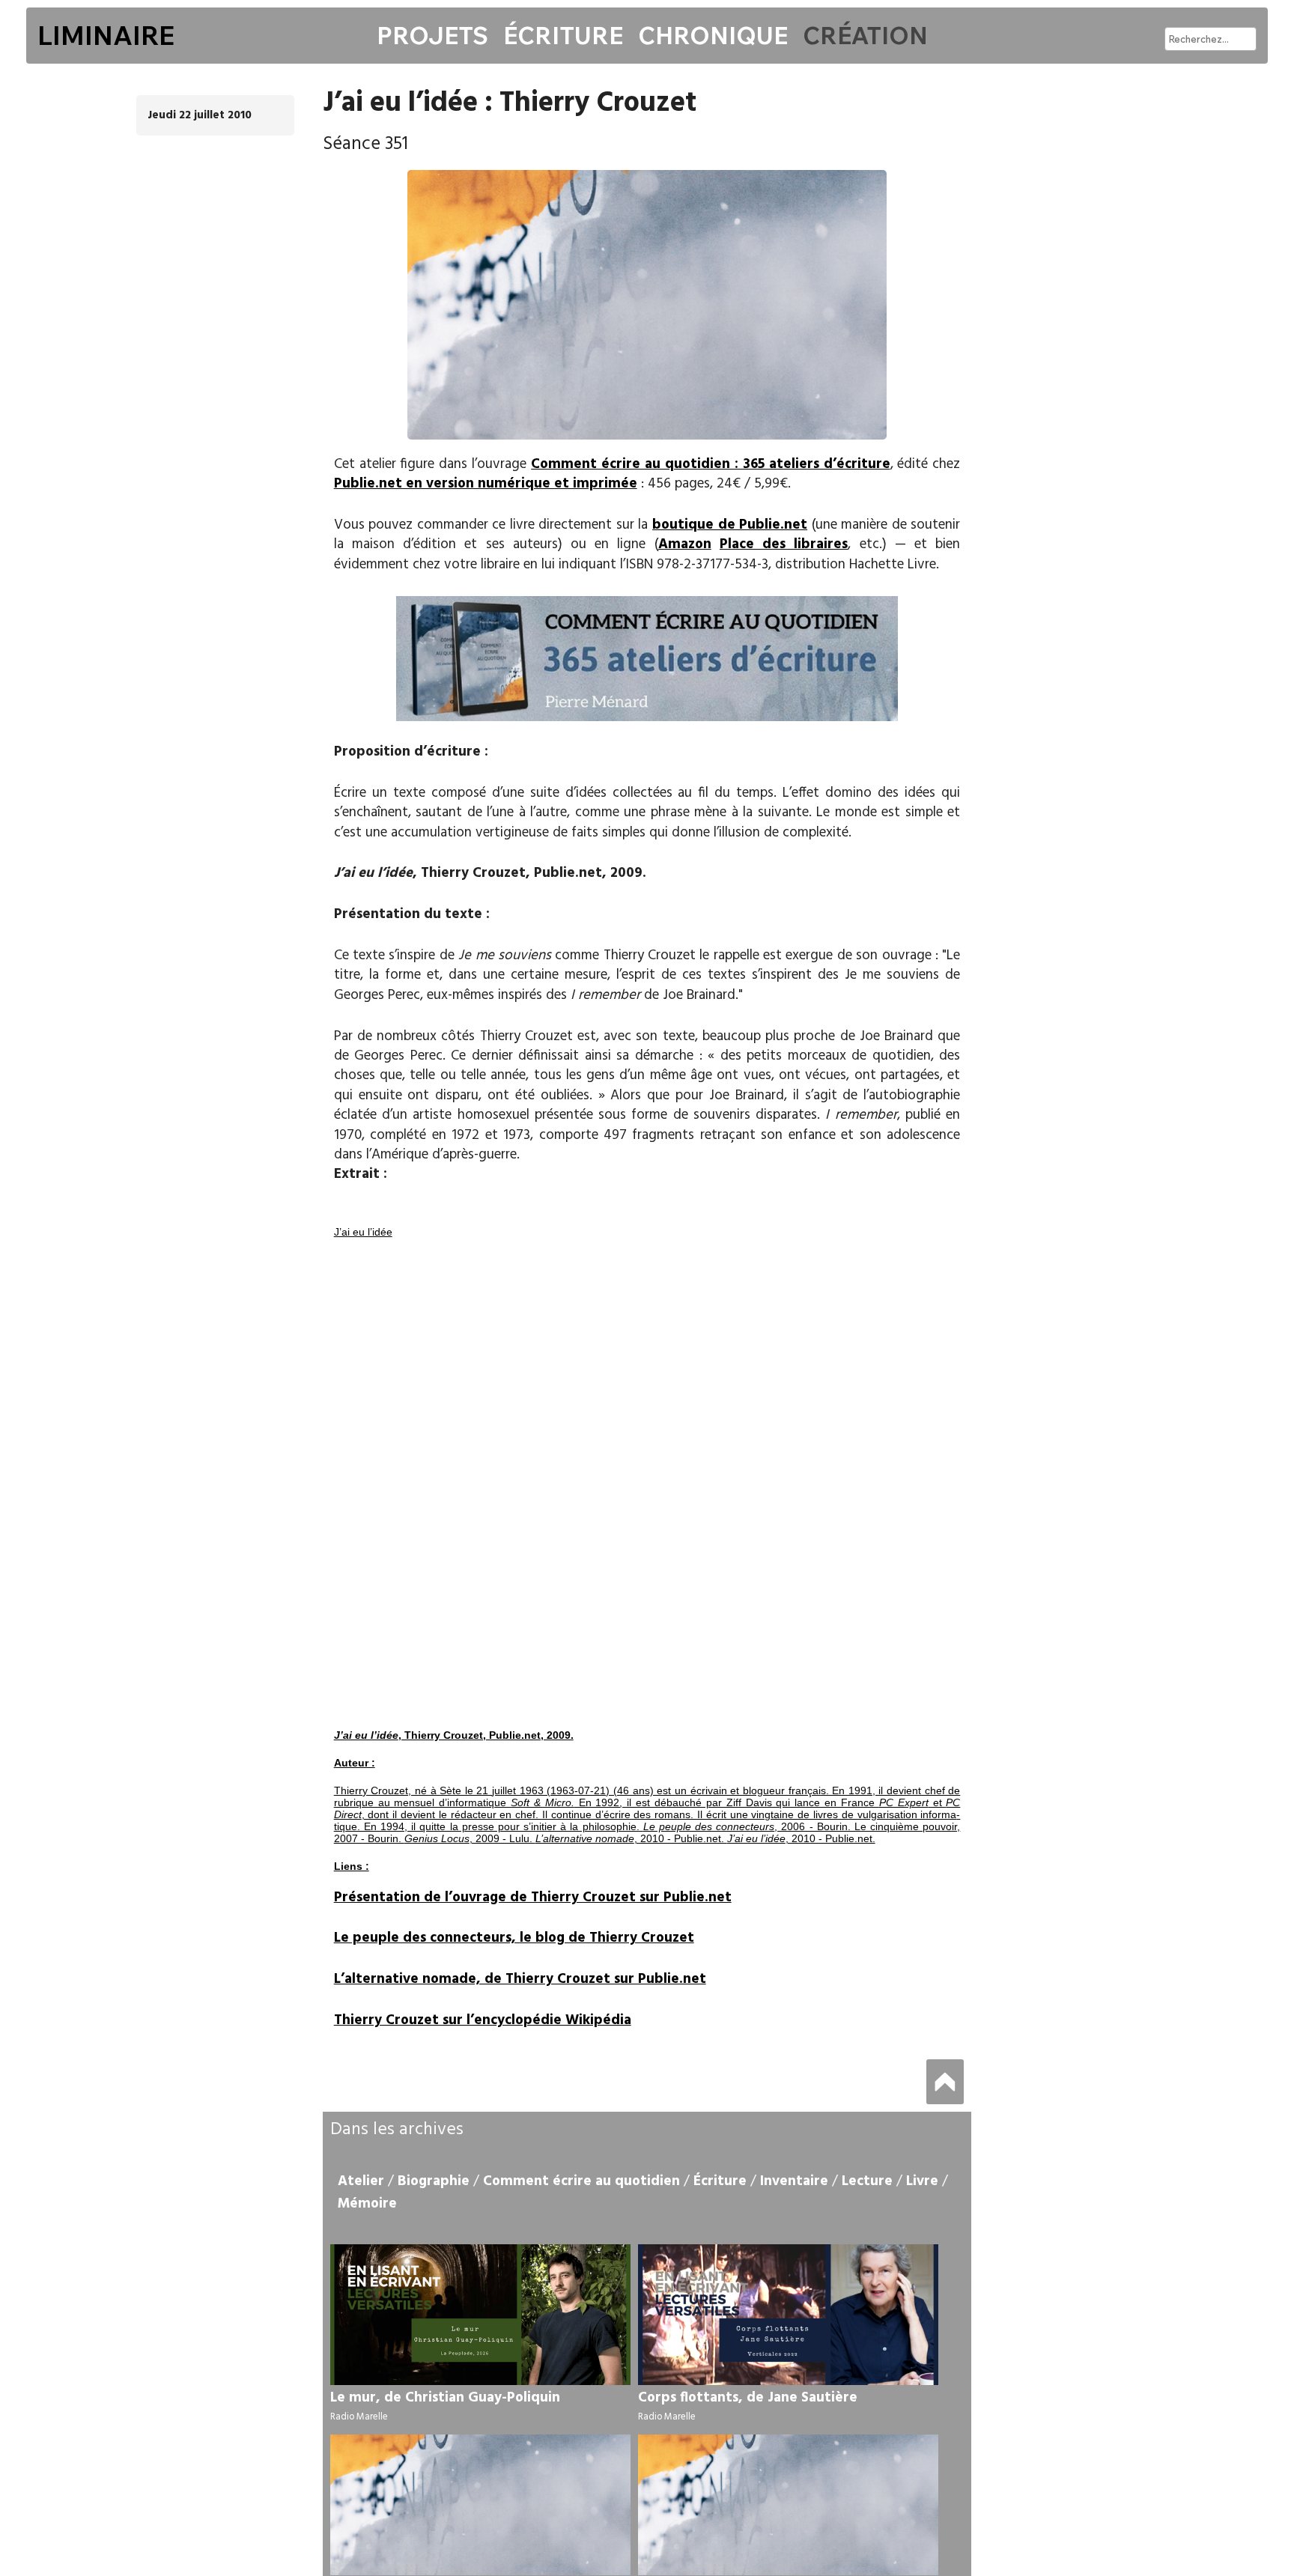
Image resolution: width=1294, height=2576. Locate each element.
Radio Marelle (359, 2417)
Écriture (563, 35)
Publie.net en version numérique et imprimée (486, 484)
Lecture (867, 2181)
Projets (432, 35)
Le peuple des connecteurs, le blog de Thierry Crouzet (514, 1938)
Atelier (361, 2181)
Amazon (685, 544)
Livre (922, 2181)
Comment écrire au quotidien (581, 2181)
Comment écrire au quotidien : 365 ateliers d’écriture (710, 464)
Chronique (713, 35)
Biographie (434, 2181)
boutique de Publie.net (730, 525)
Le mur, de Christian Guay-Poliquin (445, 2398)
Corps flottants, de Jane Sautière (748, 2398)
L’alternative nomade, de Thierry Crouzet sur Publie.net (520, 1979)
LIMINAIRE (106, 35)
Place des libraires (784, 544)
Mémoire (367, 2204)
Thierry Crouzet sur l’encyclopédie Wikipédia (483, 2020)
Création (865, 35)
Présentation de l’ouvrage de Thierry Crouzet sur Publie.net (533, 1898)
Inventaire (794, 2181)
